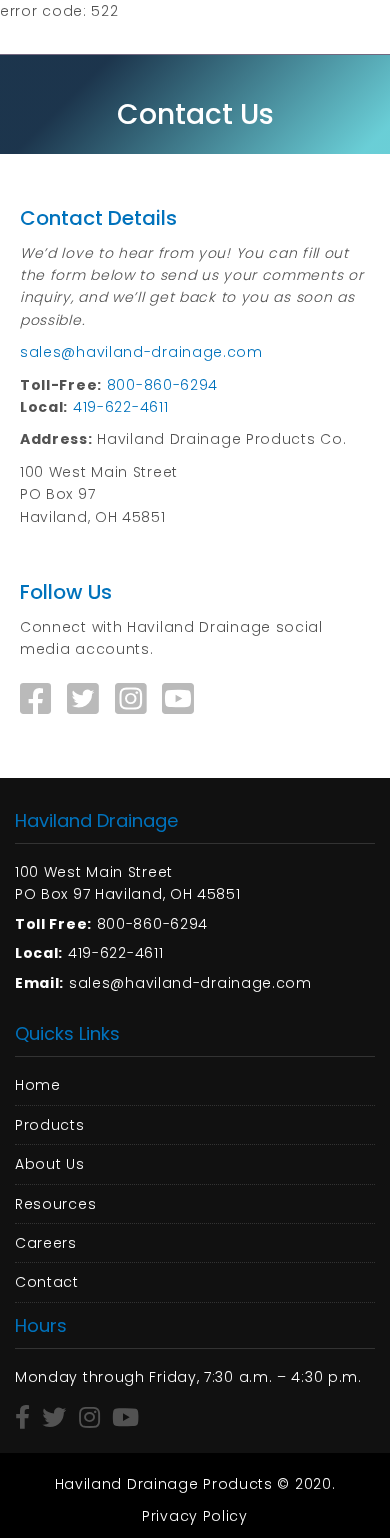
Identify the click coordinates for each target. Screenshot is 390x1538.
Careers (46, 1243)
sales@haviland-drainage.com (141, 352)
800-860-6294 (162, 385)
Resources (55, 1204)
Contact (47, 1282)
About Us (50, 1164)
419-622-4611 (120, 407)
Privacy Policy (195, 1516)
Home (38, 1085)
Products (50, 1125)
